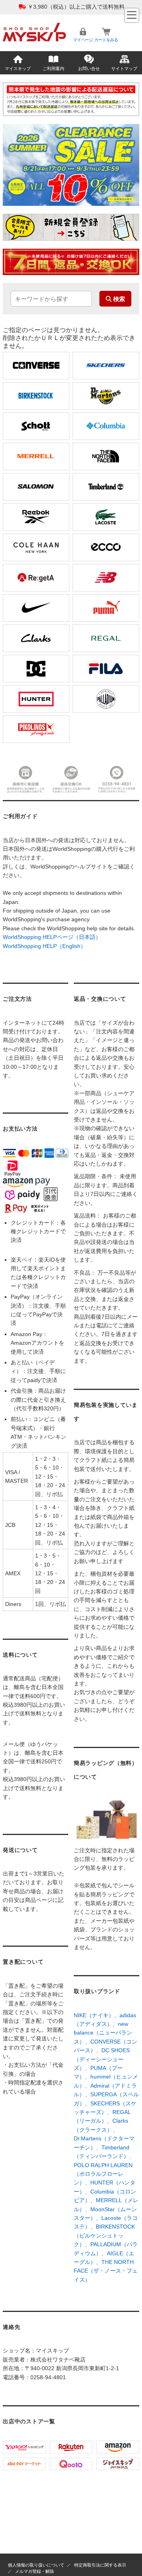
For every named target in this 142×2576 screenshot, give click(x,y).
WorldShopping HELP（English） (44, 946)
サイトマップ (124, 68)
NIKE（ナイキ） (94, 2015)
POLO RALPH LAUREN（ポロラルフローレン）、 (103, 2174)
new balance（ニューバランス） (103, 2033)
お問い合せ (89, 68)
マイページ (83, 40)
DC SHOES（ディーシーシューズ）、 (102, 2059)
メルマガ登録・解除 (35, 2571)
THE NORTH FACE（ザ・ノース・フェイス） (106, 2271)
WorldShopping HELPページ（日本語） (52, 937)
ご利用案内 (53, 68)
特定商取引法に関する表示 (100, 2565)
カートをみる (106, 40)
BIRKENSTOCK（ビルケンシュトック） (104, 2235)
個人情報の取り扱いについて (36, 2565)
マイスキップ (18, 68)
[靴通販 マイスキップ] (34, 26)
